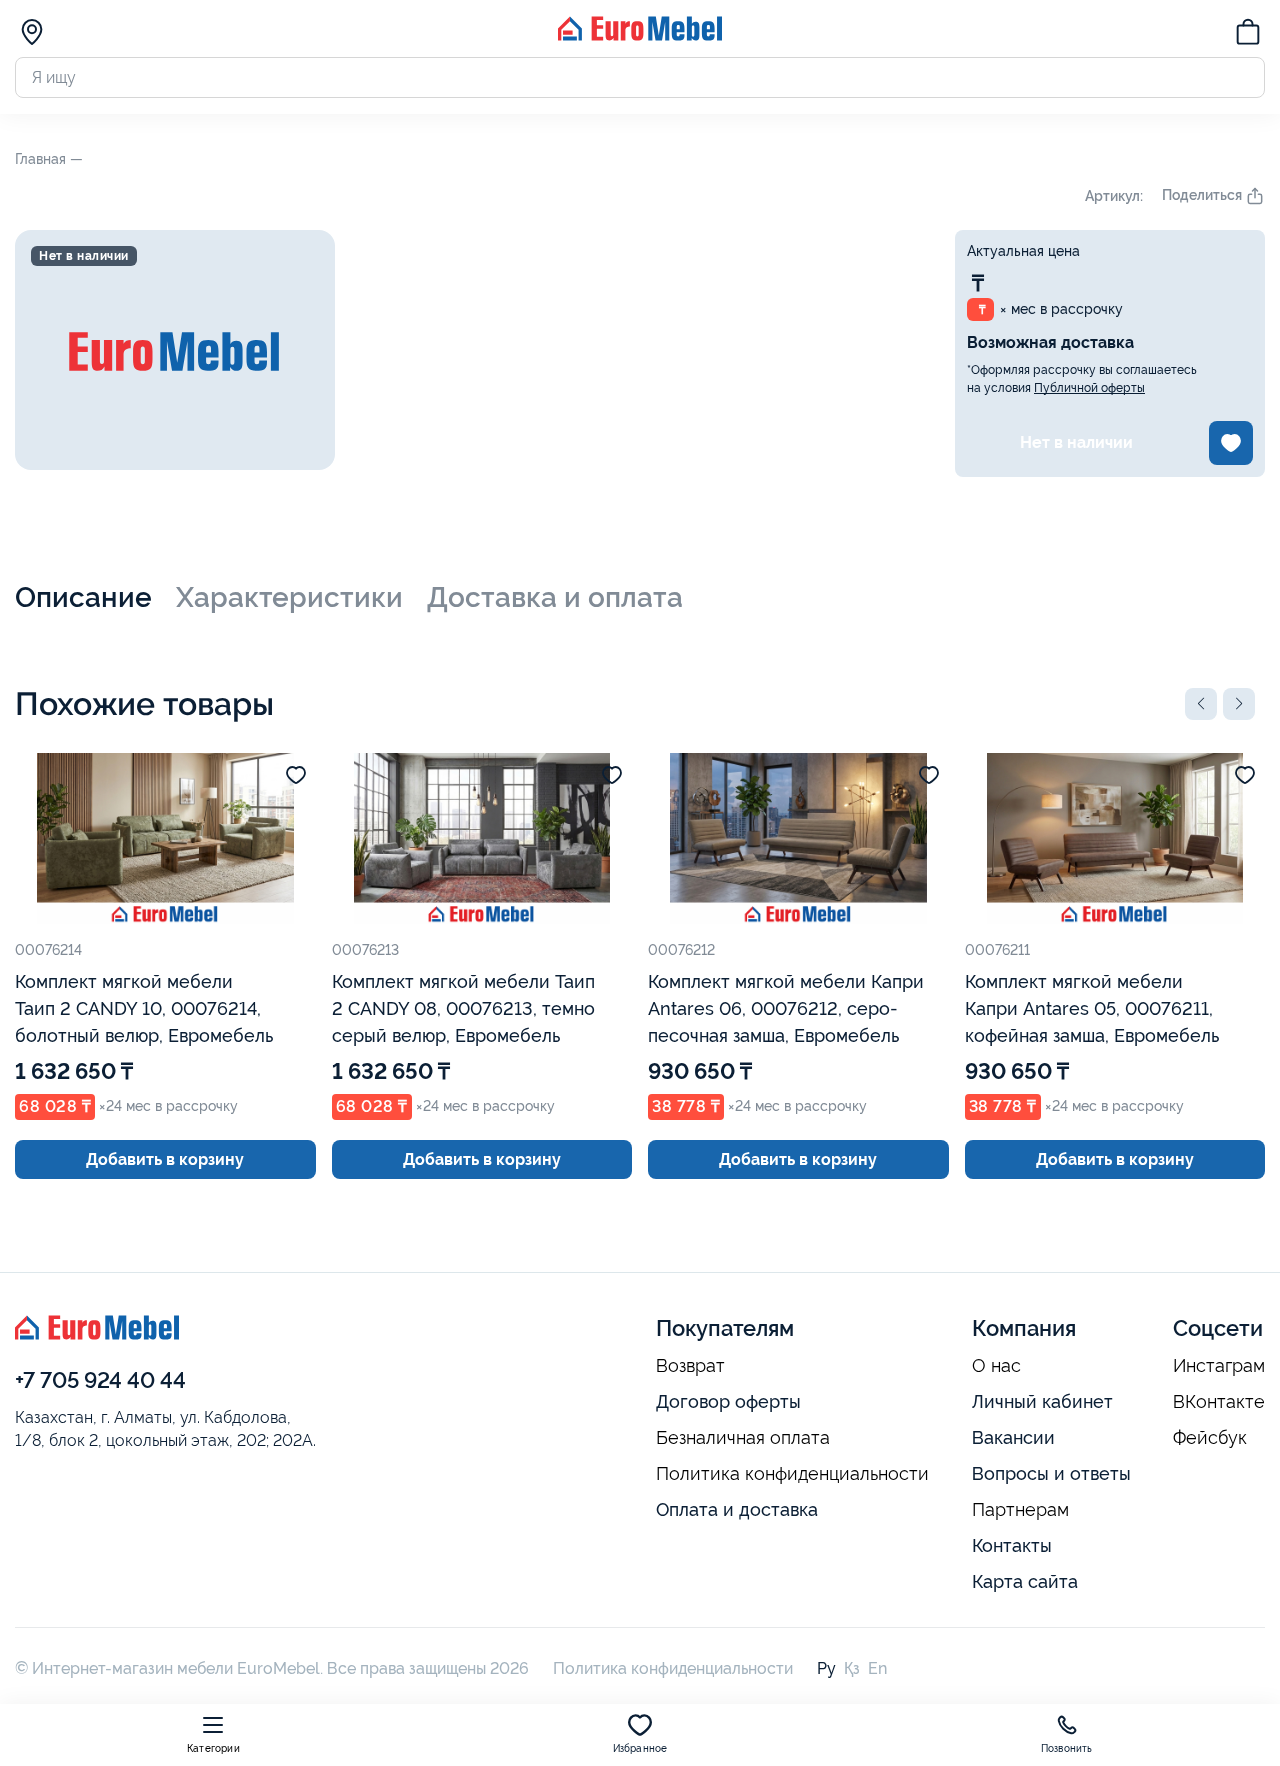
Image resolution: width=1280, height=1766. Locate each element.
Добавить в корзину (165, 1159)
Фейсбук (1210, 1438)
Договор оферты (728, 1401)
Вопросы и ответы (1051, 1473)
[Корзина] (1248, 35)
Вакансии (1013, 1437)
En (877, 1668)
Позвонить (1067, 1748)
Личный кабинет (1042, 1401)
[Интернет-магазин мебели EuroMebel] (640, 35)
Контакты (1012, 1545)
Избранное (640, 1748)
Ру (826, 1668)
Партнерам (1020, 1510)
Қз (852, 1668)
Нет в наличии (1076, 442)
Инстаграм (1219, 1366)
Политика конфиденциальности (792, 1474)
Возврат (690, 1366)
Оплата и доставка (737, 1509)
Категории (213, 1748)
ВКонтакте (1219, 1402)
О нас (996, 1366)
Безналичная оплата (743, 1438)
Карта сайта (1025, 1581)
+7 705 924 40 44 (100, 1380)
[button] (1201, 704)
